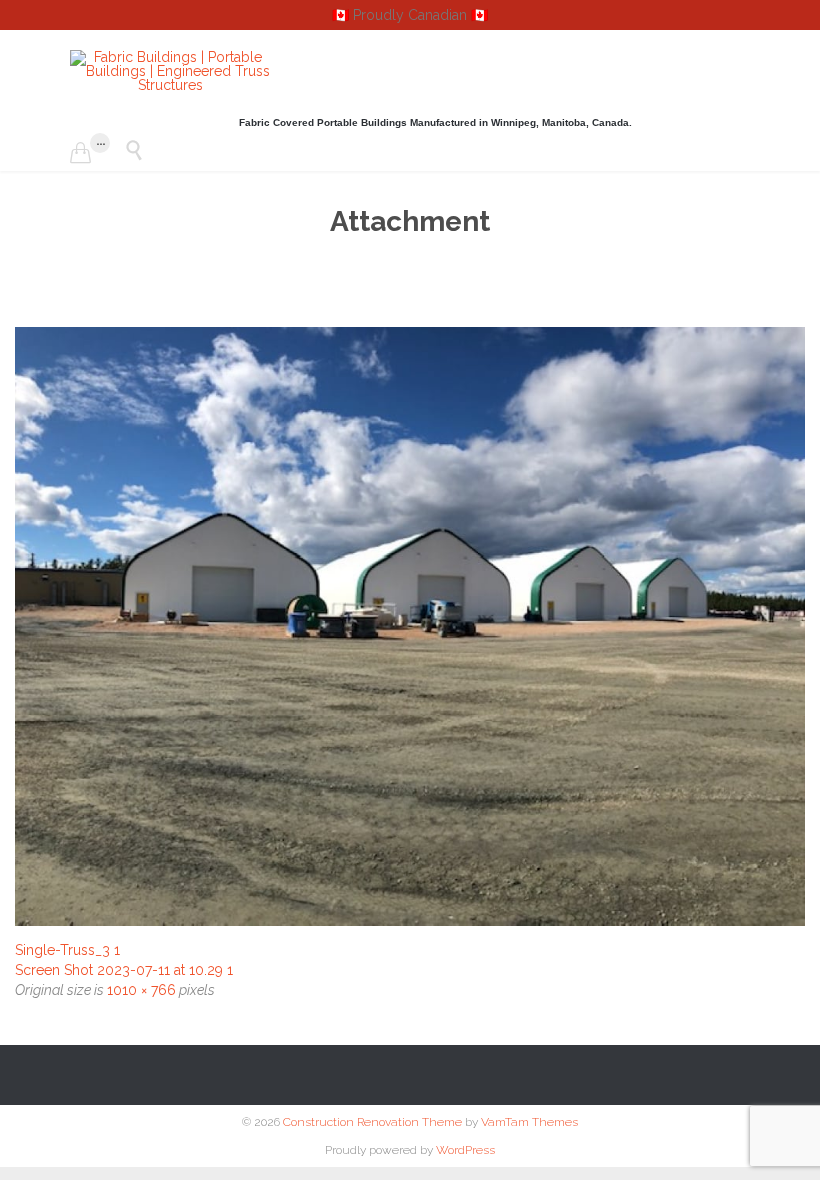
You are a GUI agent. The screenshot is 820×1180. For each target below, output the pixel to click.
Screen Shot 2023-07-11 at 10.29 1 (124, 970)
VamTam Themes (529, 1122)
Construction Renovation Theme (372, 1122)
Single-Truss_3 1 (67, 950)
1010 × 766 (141, 990)
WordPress (465, 1150)
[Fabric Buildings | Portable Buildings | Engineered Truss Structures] (170, 71)
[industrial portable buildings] (410, 626)
